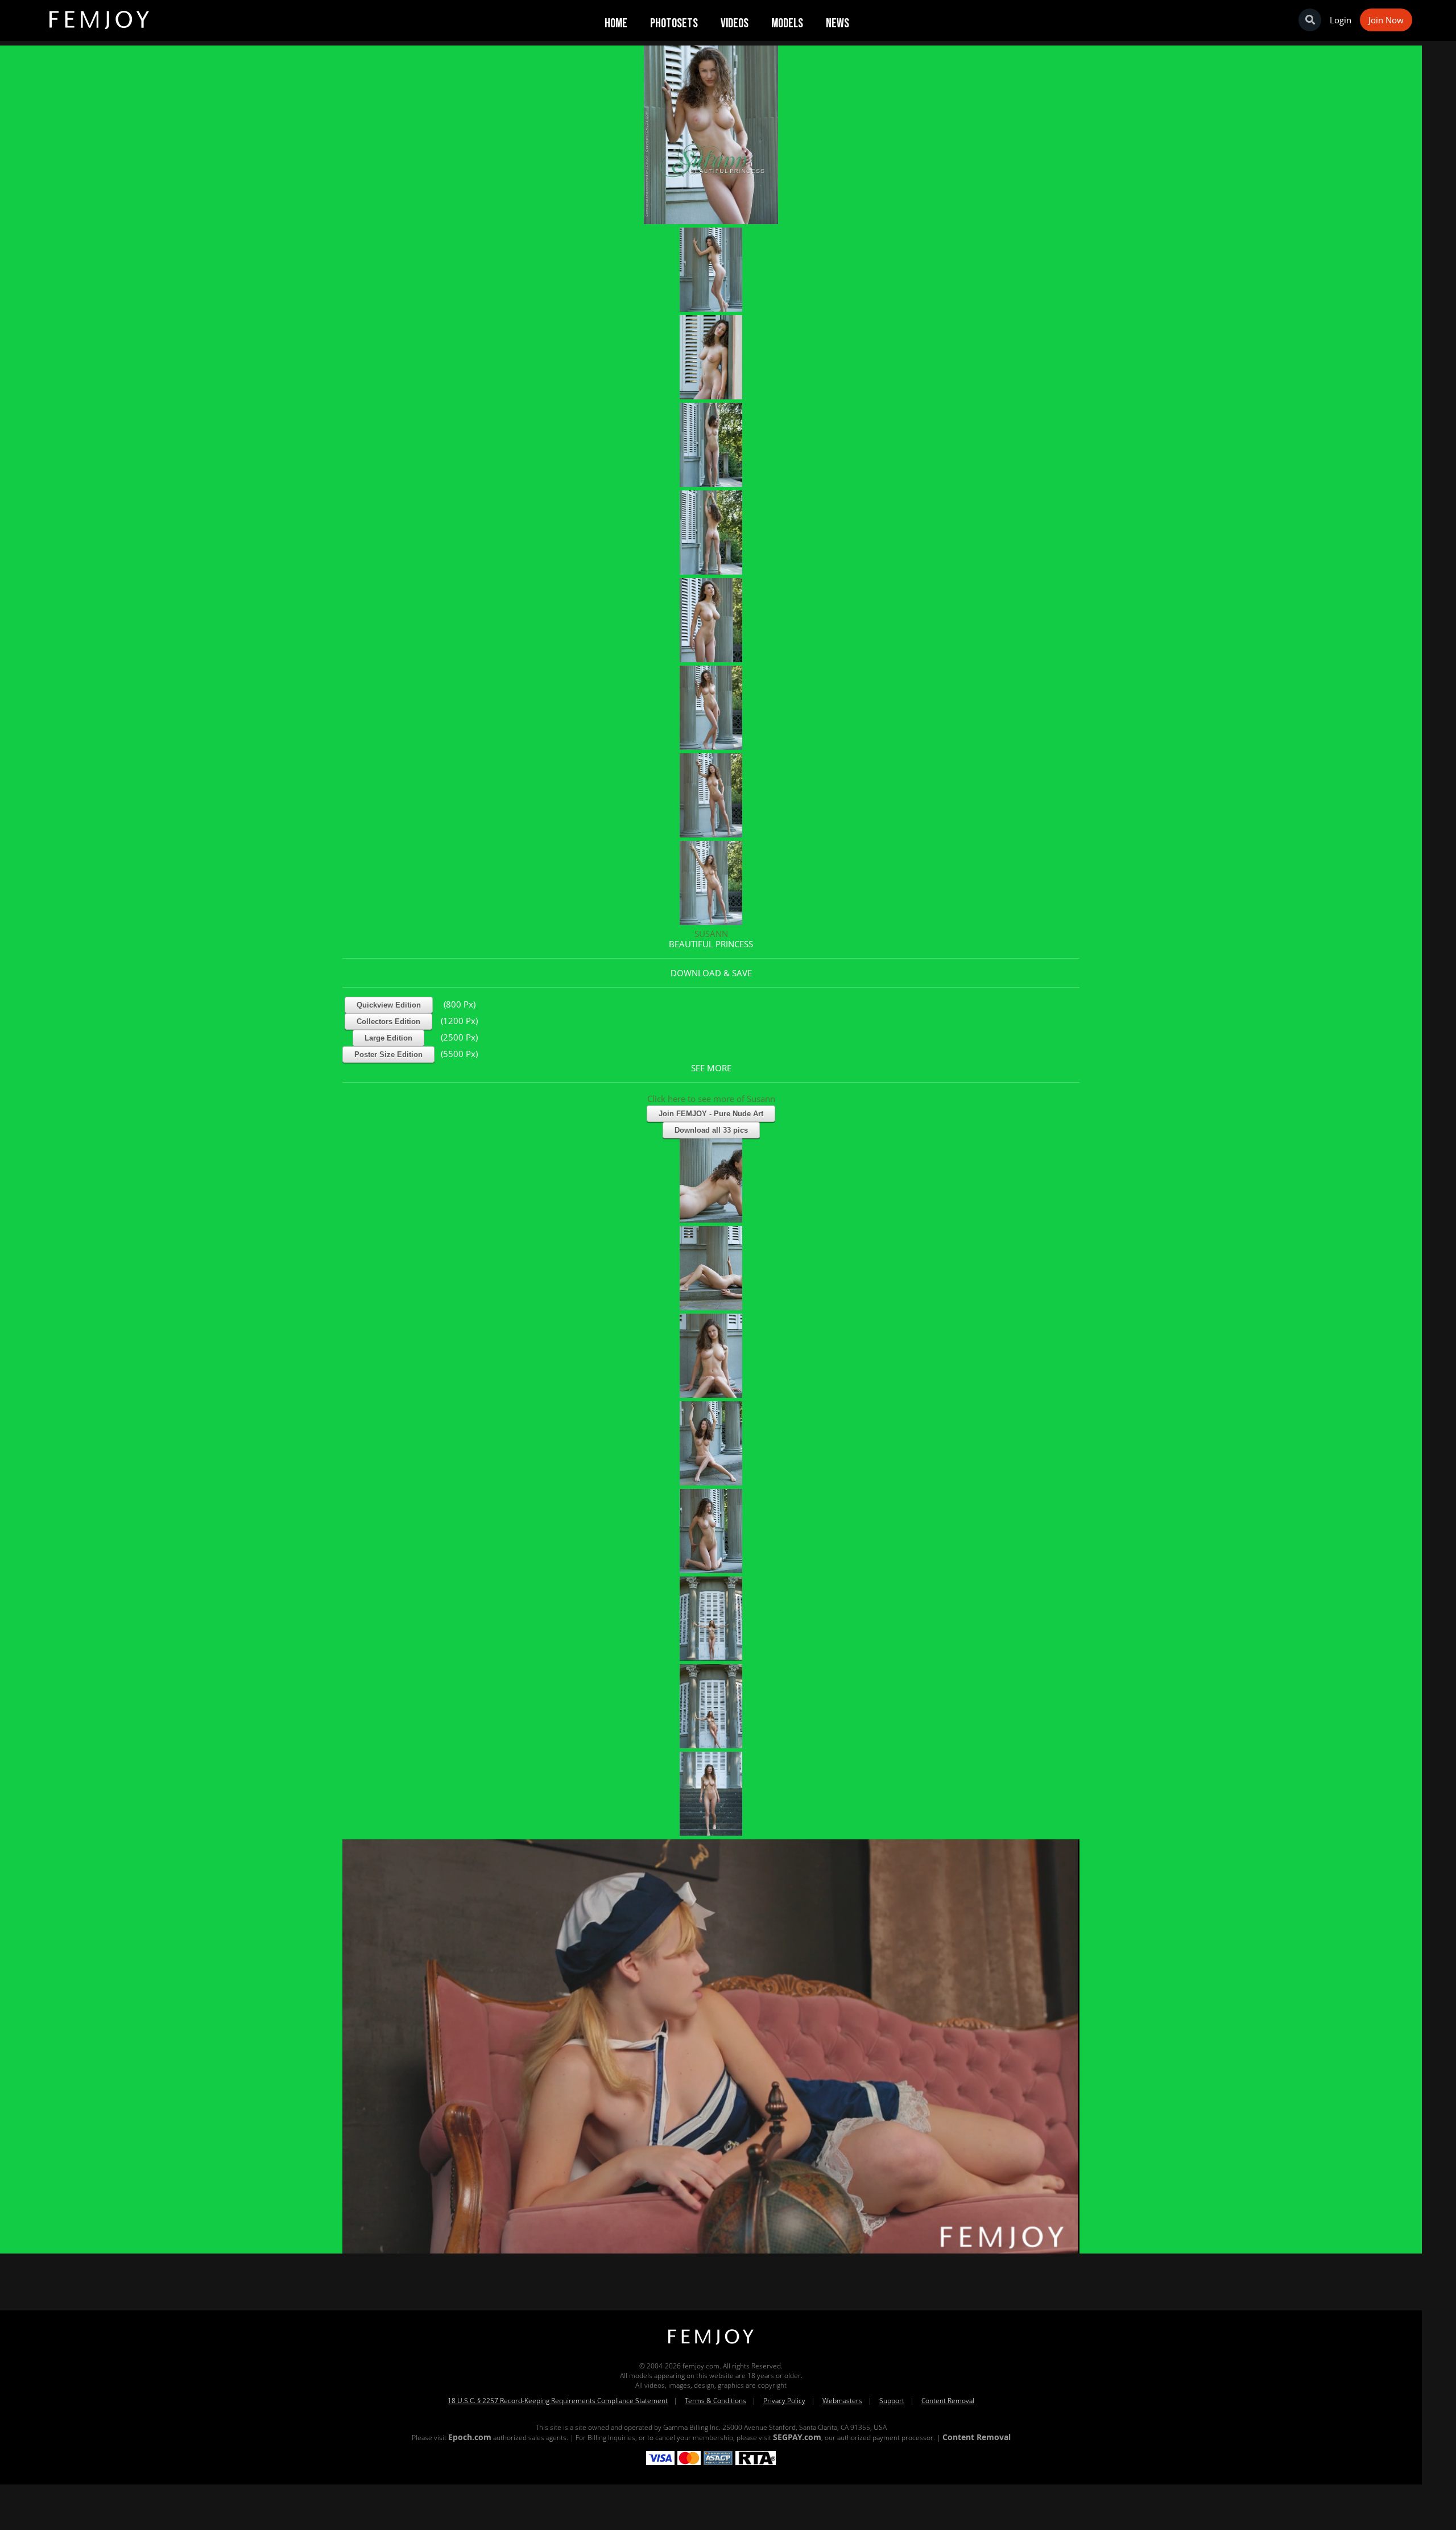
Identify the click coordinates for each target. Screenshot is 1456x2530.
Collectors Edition (388, 1022)
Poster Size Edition (388, 1054)
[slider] (672, 2241)
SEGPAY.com (797, 2437)
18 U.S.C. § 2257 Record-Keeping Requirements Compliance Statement (558, 2401)
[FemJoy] (711, 2345)
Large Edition (388, 1038)
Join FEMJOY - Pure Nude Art (711, 1114)
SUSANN (711, 934)
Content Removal (948, 2401)
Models (787, 23)
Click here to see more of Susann (711, 1099)
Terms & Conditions (715, 2401)
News (837, 23)
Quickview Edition (389, 1005)
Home (616, 23)
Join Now (1386, 20)
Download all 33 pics (711, 1130)
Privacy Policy (784, 2401)
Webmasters (842, 2401)
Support (892, 2401)
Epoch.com (470, 2437)
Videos (735, 23)
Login (1341, 20)
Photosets (674, 23)
